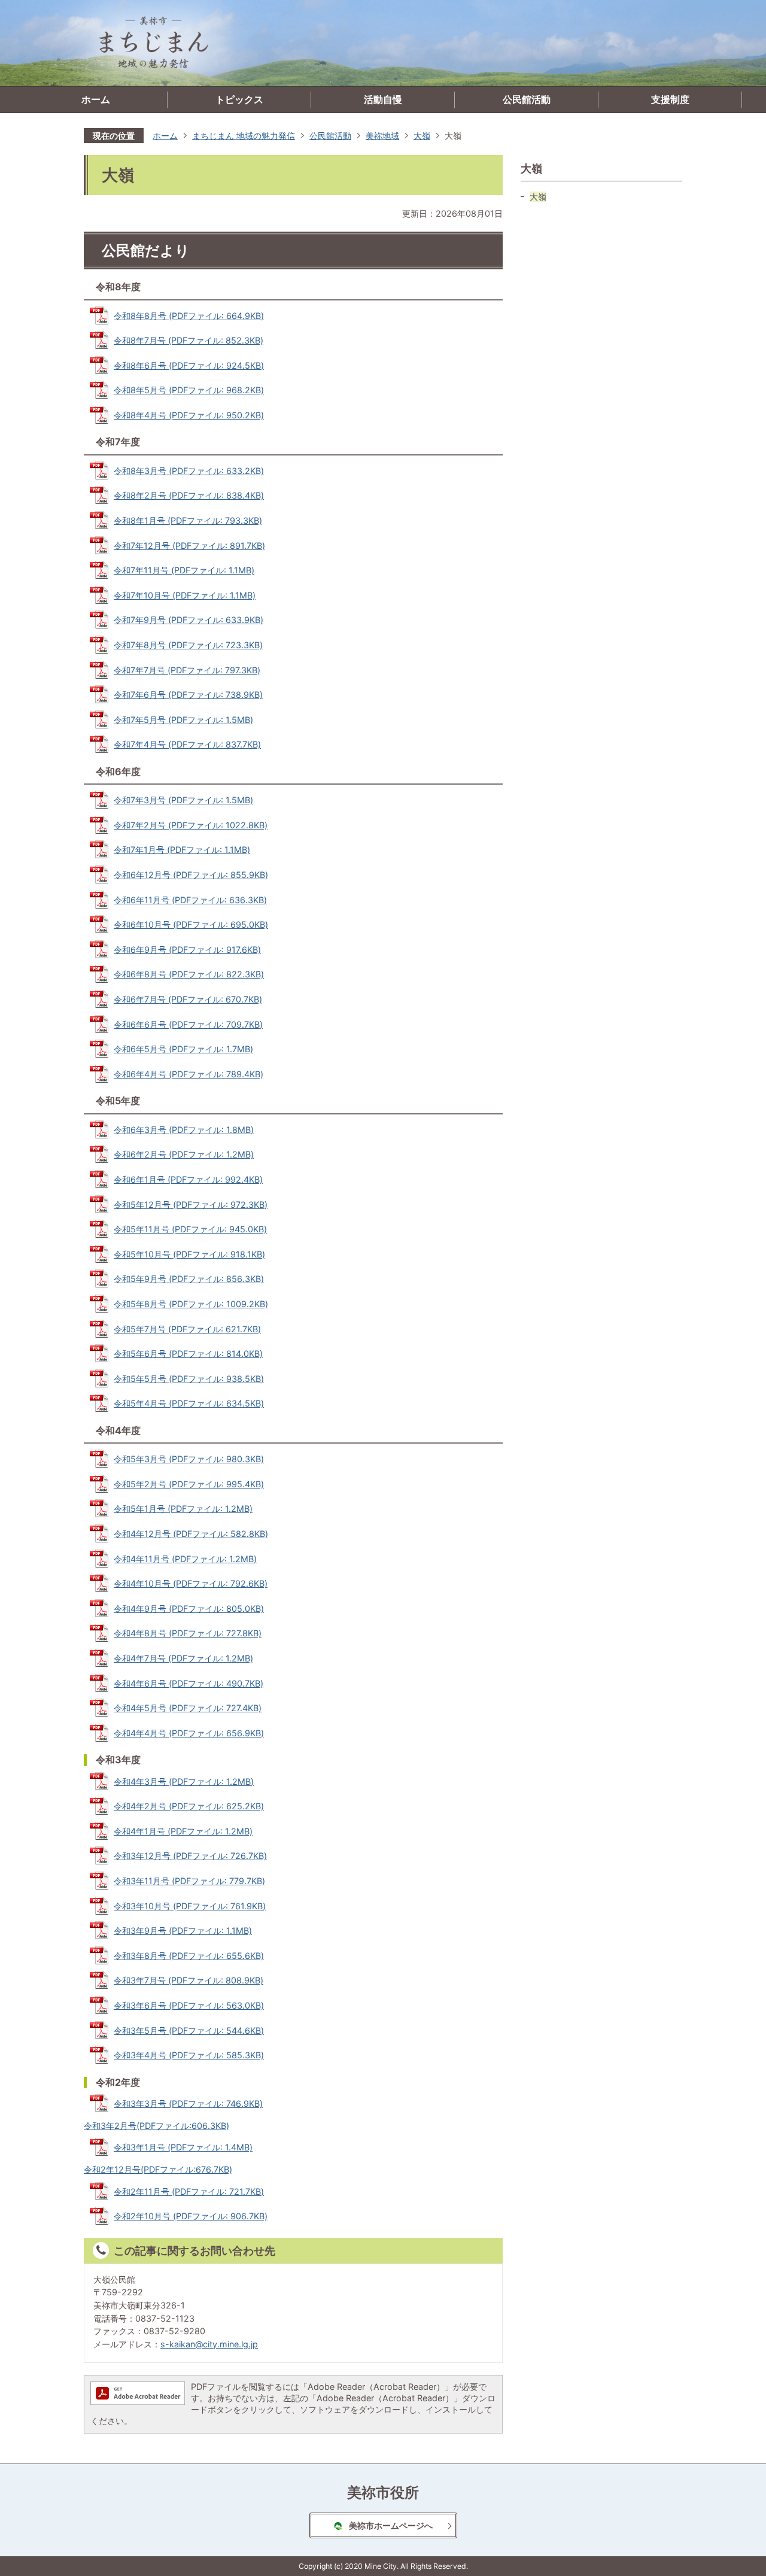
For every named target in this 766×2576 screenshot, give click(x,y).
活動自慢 (383, 100)
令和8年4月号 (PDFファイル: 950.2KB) (189, 415)
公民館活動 (527, 100)
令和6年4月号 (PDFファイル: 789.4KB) (189, 1074)
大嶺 (422, 136)
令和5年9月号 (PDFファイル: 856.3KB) (189, 1279)
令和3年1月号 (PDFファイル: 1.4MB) (183, 2147)
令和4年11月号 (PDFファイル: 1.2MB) (185, 1559)
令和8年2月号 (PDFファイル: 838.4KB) (189, 495)
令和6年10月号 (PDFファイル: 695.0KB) (191, 924)
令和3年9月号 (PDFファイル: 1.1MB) (183, 1931)
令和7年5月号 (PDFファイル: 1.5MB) (183, 720)
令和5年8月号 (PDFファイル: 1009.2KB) (191, 1304)
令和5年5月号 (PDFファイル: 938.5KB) (189, 1379)
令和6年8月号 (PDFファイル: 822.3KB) (189, 974)
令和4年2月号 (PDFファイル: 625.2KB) (189, 1806)
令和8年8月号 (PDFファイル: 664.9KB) (189, 316)
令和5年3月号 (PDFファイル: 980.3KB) (189, 1459)
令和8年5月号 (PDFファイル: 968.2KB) (189, 390)
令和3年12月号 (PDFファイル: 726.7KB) (190, 1856)
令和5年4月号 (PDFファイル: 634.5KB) (189, 1403)
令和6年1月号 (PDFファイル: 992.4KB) (188, 1179)
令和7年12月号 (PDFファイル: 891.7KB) (189, 546)
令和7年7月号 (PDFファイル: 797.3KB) (187, 670)
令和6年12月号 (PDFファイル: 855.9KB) (191, 875)
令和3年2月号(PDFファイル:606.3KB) (156, 2126)
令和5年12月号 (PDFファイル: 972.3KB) (191, 1205)
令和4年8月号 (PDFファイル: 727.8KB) (188, 1633)
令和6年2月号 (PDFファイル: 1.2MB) (184, 1154)
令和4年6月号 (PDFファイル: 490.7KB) (189, 1683)
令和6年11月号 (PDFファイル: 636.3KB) (190, 900)
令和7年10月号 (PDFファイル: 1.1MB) (185, 595)
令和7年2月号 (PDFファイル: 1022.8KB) (191, 825)
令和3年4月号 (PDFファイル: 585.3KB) (189, 2055)
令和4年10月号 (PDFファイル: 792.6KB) (191, 1583)
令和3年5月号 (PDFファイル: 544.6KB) (189, 2030)
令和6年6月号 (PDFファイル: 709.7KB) (188, 1024)
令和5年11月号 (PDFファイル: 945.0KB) (190, 1229)
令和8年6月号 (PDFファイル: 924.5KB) (189, 365)
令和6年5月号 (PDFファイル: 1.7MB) (183, 1049)
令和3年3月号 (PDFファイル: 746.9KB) (188, 2103)
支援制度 (670, 100)
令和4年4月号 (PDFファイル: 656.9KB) (189, 1733)
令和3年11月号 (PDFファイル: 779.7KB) (189, 1881)
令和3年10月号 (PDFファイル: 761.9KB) (190, 1906)
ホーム (96, 100)
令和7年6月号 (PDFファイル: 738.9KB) (188, 695)
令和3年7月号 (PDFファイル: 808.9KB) (189, 1980)
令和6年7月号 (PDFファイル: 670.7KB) (188, 999)
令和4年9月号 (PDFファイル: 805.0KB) (189, 1609)
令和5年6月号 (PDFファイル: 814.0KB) (188, 1354)
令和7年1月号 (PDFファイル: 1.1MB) (182, 850)
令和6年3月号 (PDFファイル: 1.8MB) (184, 1130)
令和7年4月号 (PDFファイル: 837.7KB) (187, 744)
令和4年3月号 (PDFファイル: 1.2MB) (184, 1781)
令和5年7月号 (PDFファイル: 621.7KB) (187, 1329)
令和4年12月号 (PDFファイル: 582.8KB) (191, 1534)
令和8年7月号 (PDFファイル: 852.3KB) (189, 340)
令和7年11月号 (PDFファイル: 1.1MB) (184, 570)
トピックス (239, 100)
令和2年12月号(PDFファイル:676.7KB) (158, 2169)
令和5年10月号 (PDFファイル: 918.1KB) (189, 1254)
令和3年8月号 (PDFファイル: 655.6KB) (189, 1956)
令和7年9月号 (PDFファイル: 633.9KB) (189, 620)
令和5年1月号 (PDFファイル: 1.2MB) (183, 1509)
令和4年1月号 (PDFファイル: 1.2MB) (183, 1831)
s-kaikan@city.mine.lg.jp (209, 2344)
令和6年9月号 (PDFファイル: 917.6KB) (187, 950)
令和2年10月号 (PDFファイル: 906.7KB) (191, 2216)
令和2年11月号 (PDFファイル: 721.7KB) (189, 2191)
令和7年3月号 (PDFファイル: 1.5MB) (183, 800)
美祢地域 (382, 136)
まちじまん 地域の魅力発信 (244, 136)
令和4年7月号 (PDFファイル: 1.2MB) (183, 1658)
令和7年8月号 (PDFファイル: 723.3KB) (188, 645)
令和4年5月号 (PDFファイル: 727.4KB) (188, 1708)
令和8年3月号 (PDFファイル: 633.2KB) (189, 471)
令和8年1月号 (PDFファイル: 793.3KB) (188, 520)
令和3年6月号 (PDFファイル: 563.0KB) (189, 2005)
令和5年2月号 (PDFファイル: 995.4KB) (189, 1484)
